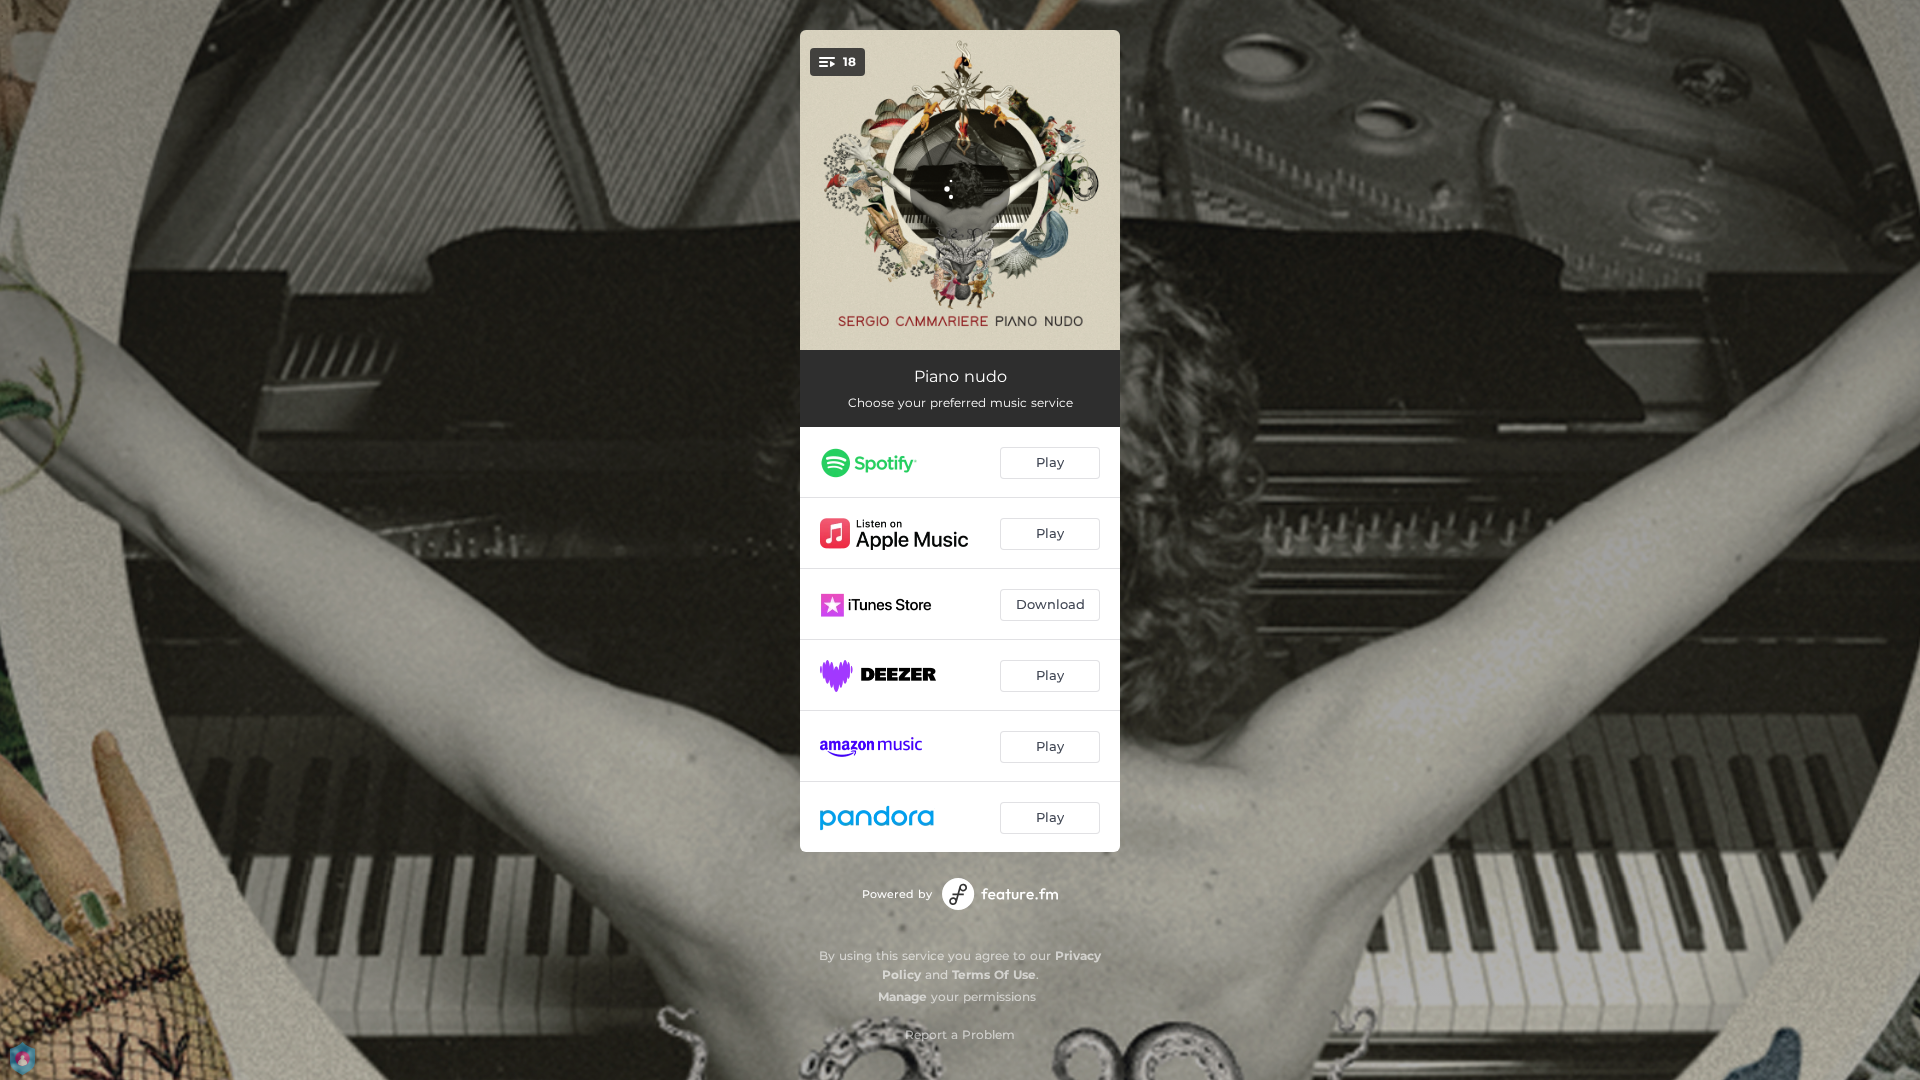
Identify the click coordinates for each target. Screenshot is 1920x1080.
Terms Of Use (994, 974)
